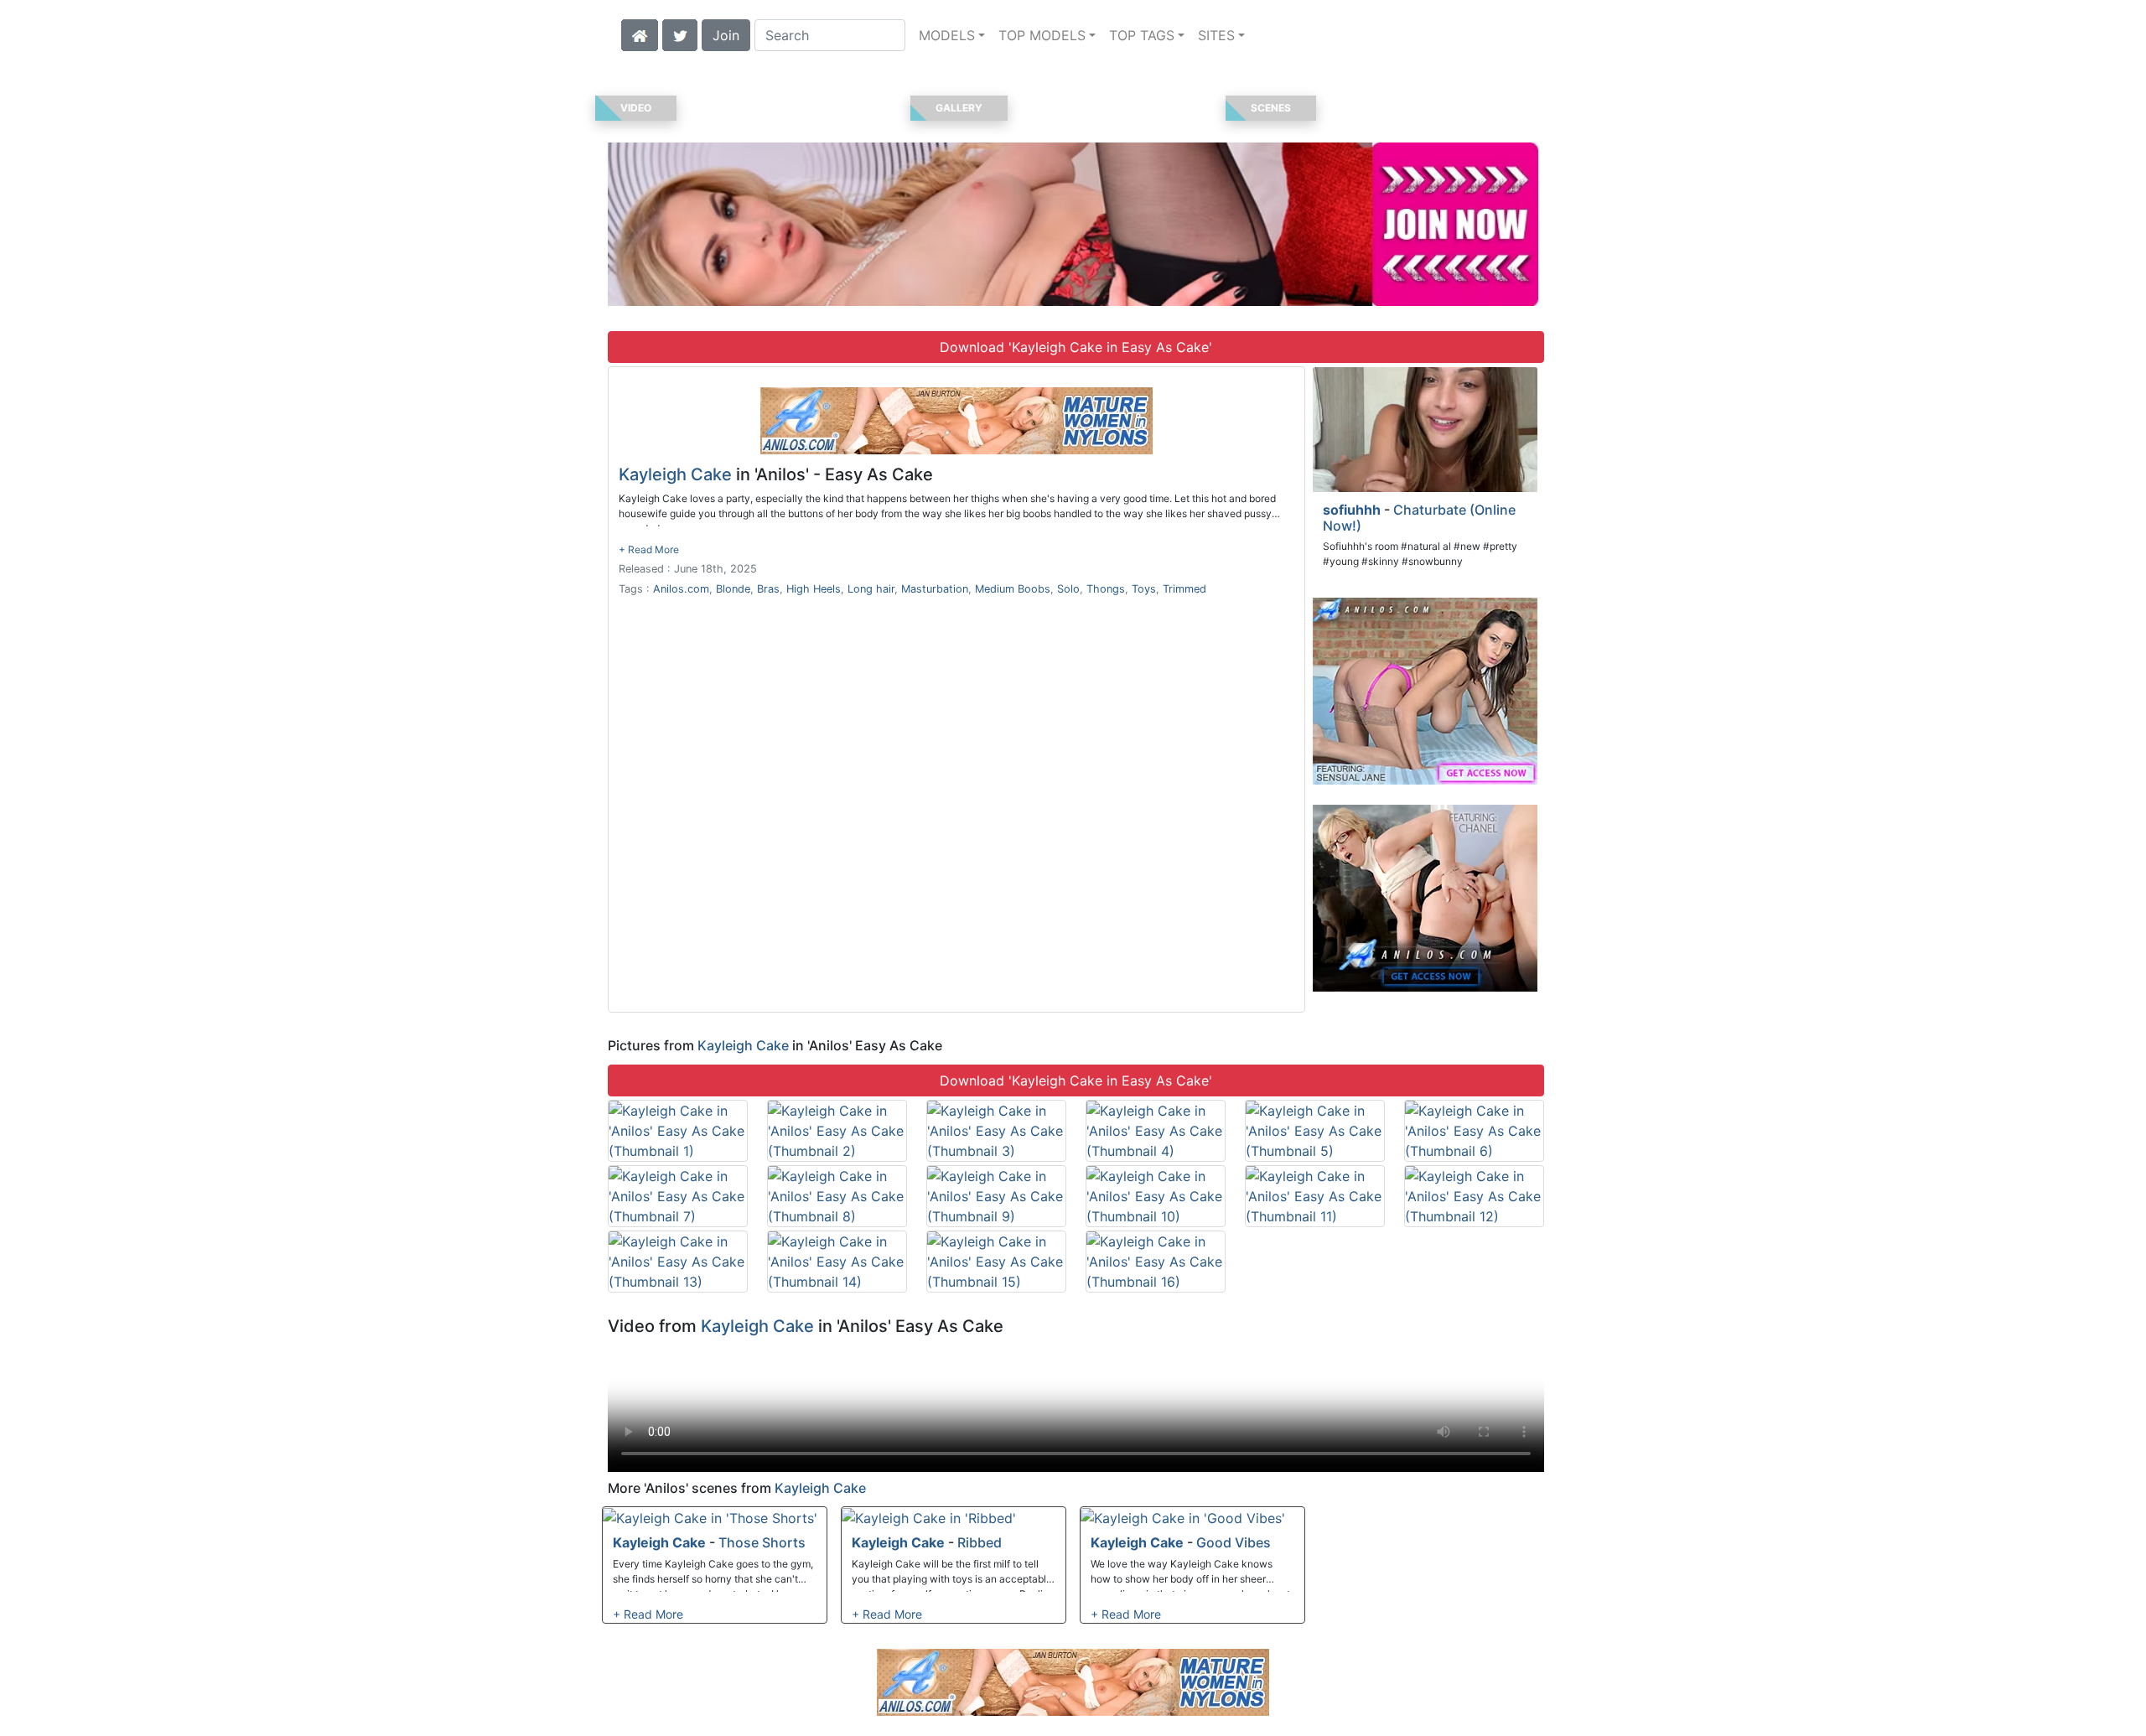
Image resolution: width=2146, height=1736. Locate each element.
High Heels (814, 589)
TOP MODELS (1042, 35)
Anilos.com (681, 589)
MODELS (947, 35)
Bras (768, 589)
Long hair (871, 589)
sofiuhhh (1352, 510)
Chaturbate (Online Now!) (1419, 518)
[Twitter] (680, 34)
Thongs (1106, 589)
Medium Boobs (1013, 589)
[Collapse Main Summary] (649, 549)
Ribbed (980, 1542)
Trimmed (1184, 589)
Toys (1144, 589)
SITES (1216, 35)
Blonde (733, 589)
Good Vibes (1234, 1542)
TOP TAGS (1142, 35)
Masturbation (935, 589)
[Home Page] (640, 34)
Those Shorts (762, 1542)
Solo (1068, 589)
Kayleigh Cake (675, 474)
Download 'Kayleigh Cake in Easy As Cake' (1076, 347)
